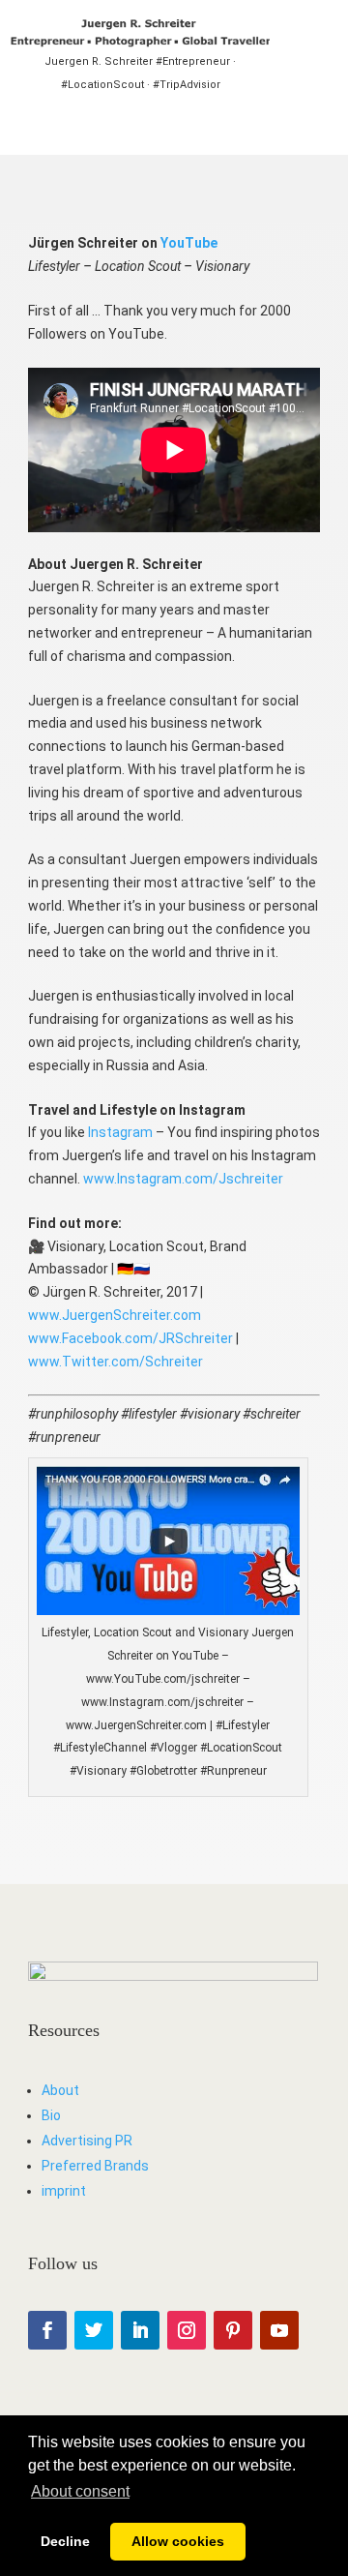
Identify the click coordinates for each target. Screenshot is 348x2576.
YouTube (189, 243)
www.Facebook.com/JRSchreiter (130, 1338)
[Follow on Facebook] (47, 2330)
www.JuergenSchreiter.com (115, 1315)
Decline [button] (65, 2541)
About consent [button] (80, 2491)
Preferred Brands (95, 2166)
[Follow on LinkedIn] (140, 2330)
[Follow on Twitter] (94, 2330)
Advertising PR (87, 2141)
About (60, 2090)
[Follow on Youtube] (279, 2330)
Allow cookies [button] (178, 2541)
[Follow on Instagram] (187, 2330)
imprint (64, 2191)
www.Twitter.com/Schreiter (116, 1362)
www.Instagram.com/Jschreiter (183, 1179)
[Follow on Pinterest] (233, 2330)
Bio (51, 2115)
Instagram (120, 1132)
